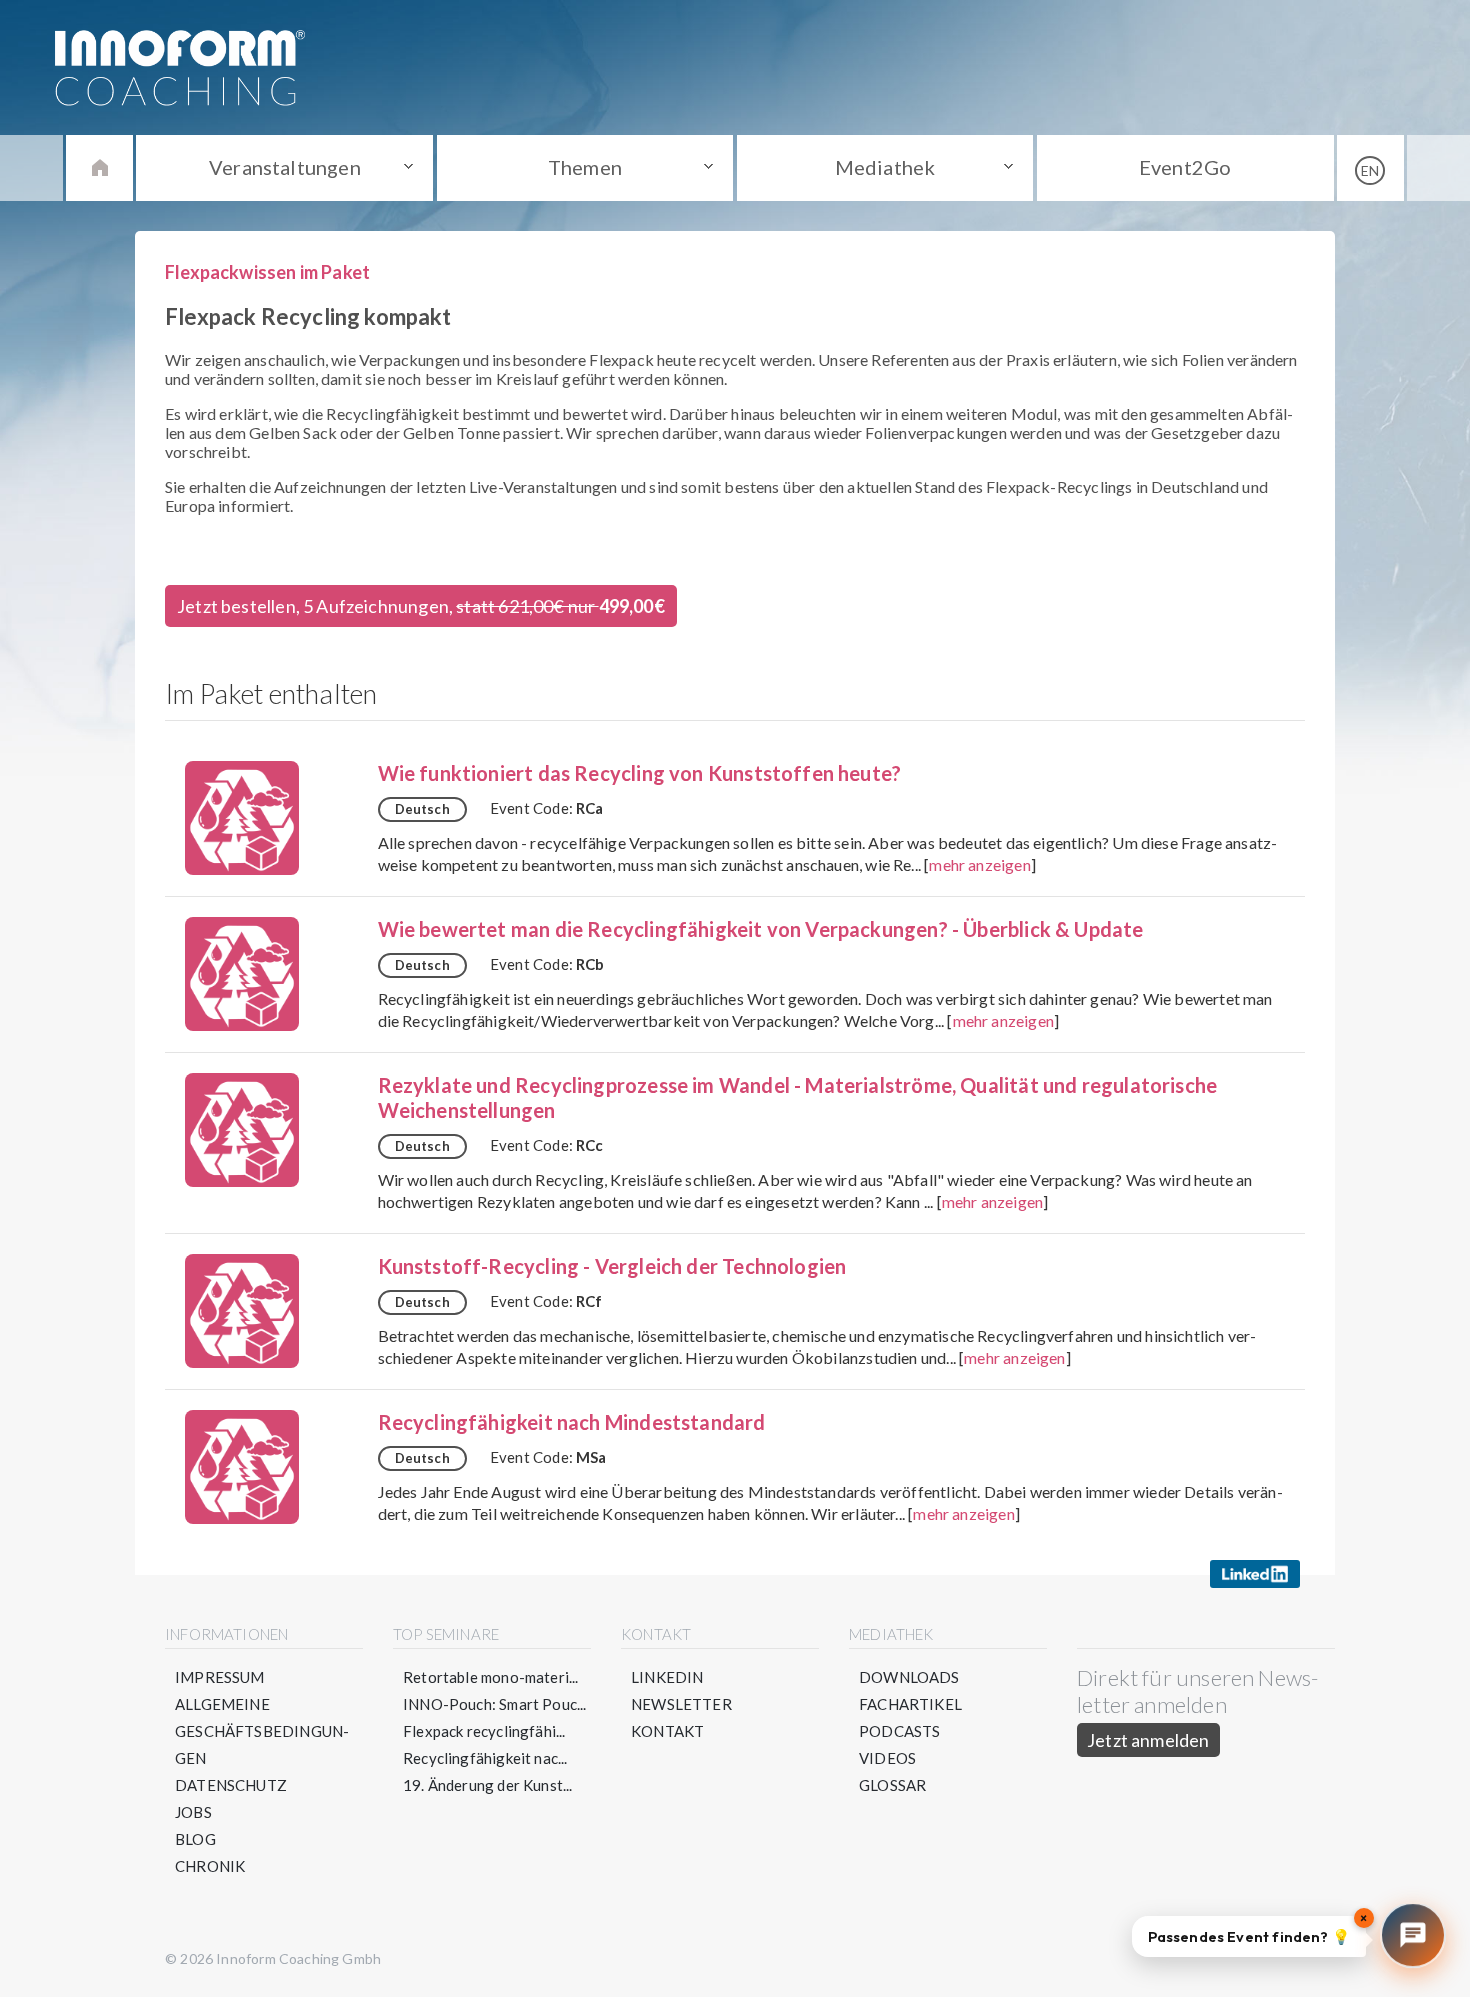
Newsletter (681, 1704)
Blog (195, 1839)
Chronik (210, 1866)
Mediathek (885, 167)
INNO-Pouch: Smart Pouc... (495, 1704)
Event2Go (1185, 167)
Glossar (892, 1785)
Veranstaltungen (285, 167)
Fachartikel (910, 1704)
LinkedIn (667, 1677)
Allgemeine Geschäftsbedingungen (262, 1731)
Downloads (909, 1677)
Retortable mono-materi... (491, 1677)
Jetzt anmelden (1148, 1740)
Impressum (220, 1677)
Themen (585, 167)
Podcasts (899, 1731)
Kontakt (667, 1731)
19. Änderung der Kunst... (488, 1785)
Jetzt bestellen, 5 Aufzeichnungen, (421, 606)
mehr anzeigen (979, 864)
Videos (887, 1758)
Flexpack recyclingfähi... (484, 1731)
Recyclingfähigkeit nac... (485, 1758)
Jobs (193, 1812)
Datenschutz (231, 1785)
